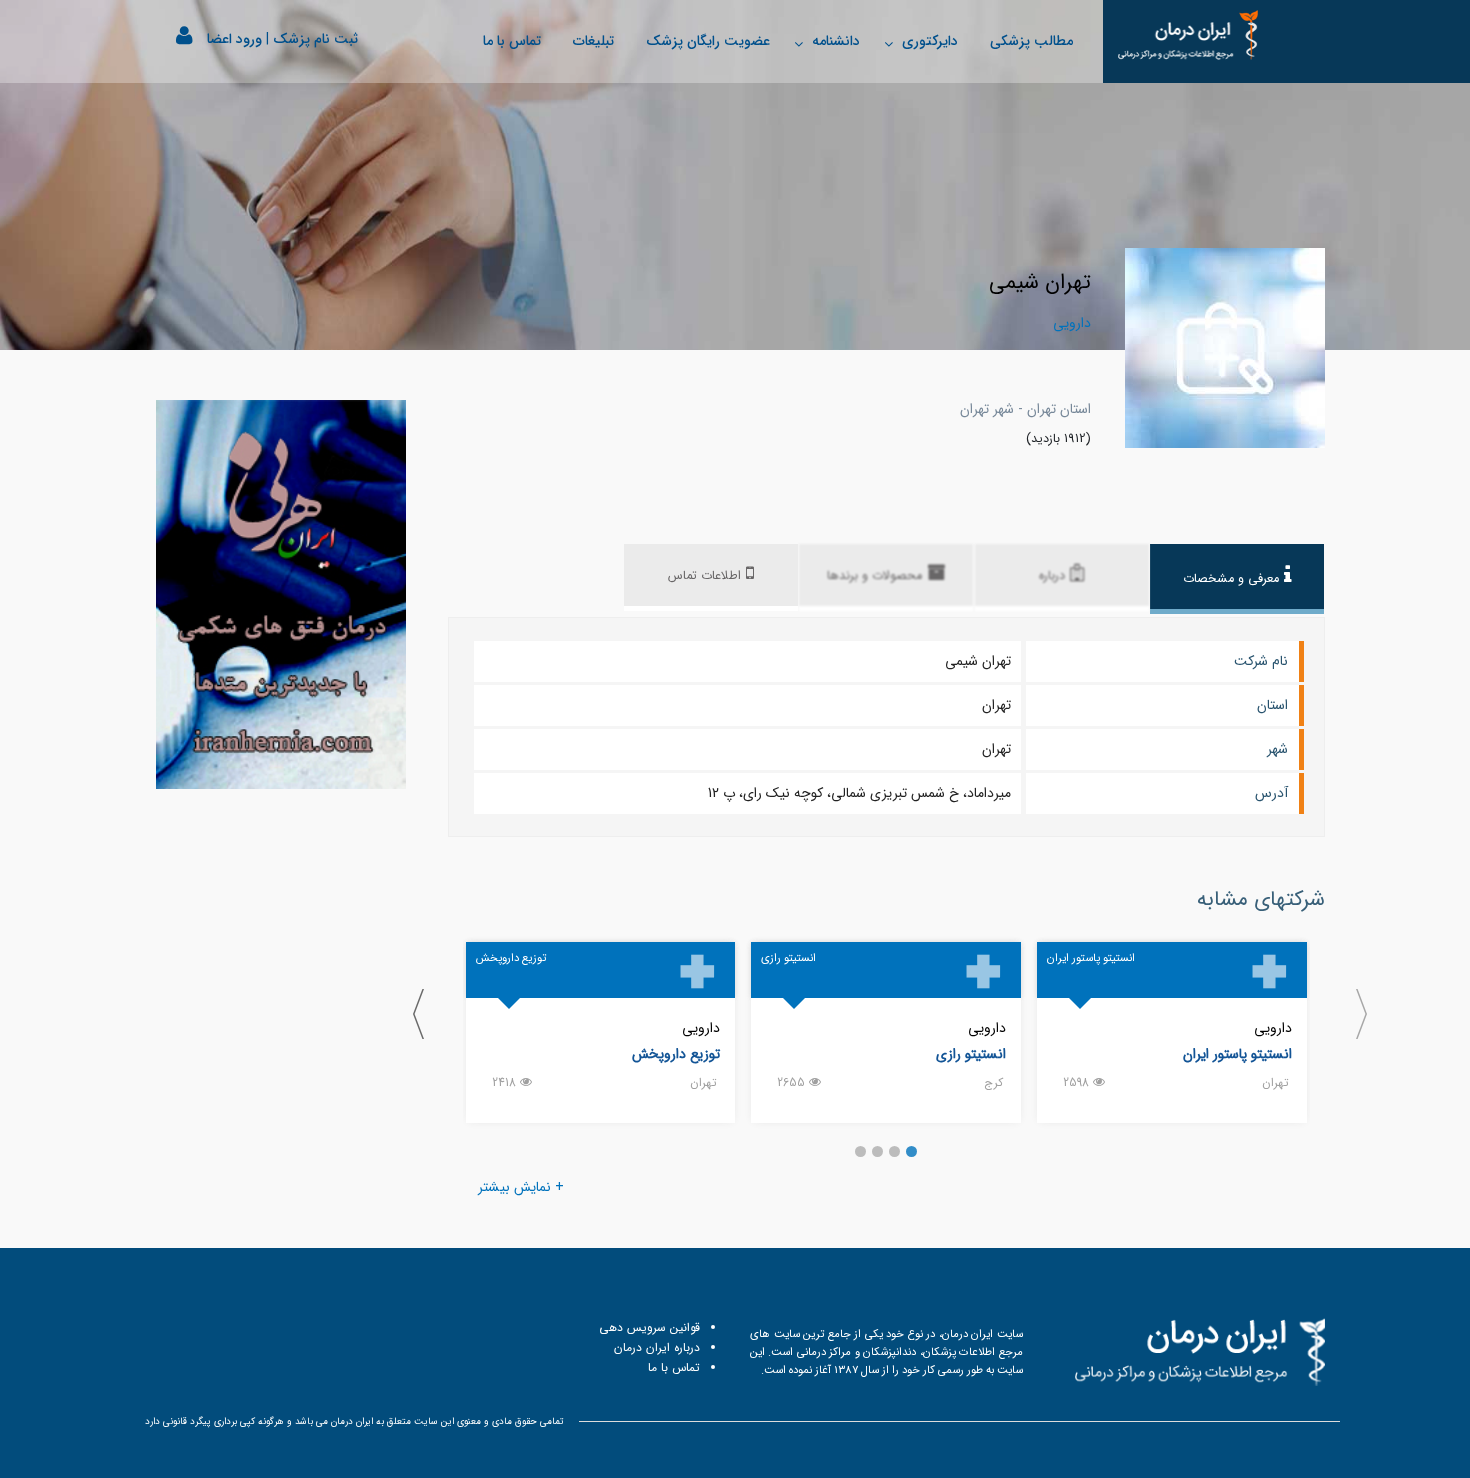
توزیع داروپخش (676, 1054)
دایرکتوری (930, 41)
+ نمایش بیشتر (521, 1187)
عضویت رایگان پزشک (708, 41)
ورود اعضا (234, 39)
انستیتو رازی (971, 1054)
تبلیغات (593, 41)
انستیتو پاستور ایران (1237, 1054)
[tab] (1237, 579)
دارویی (1273, 1028)
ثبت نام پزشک (315, 39)
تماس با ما (512, 41)
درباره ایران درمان (657, 1347)
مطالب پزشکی (1031, 41)
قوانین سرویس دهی (649, 1327)
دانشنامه (836, 41)
